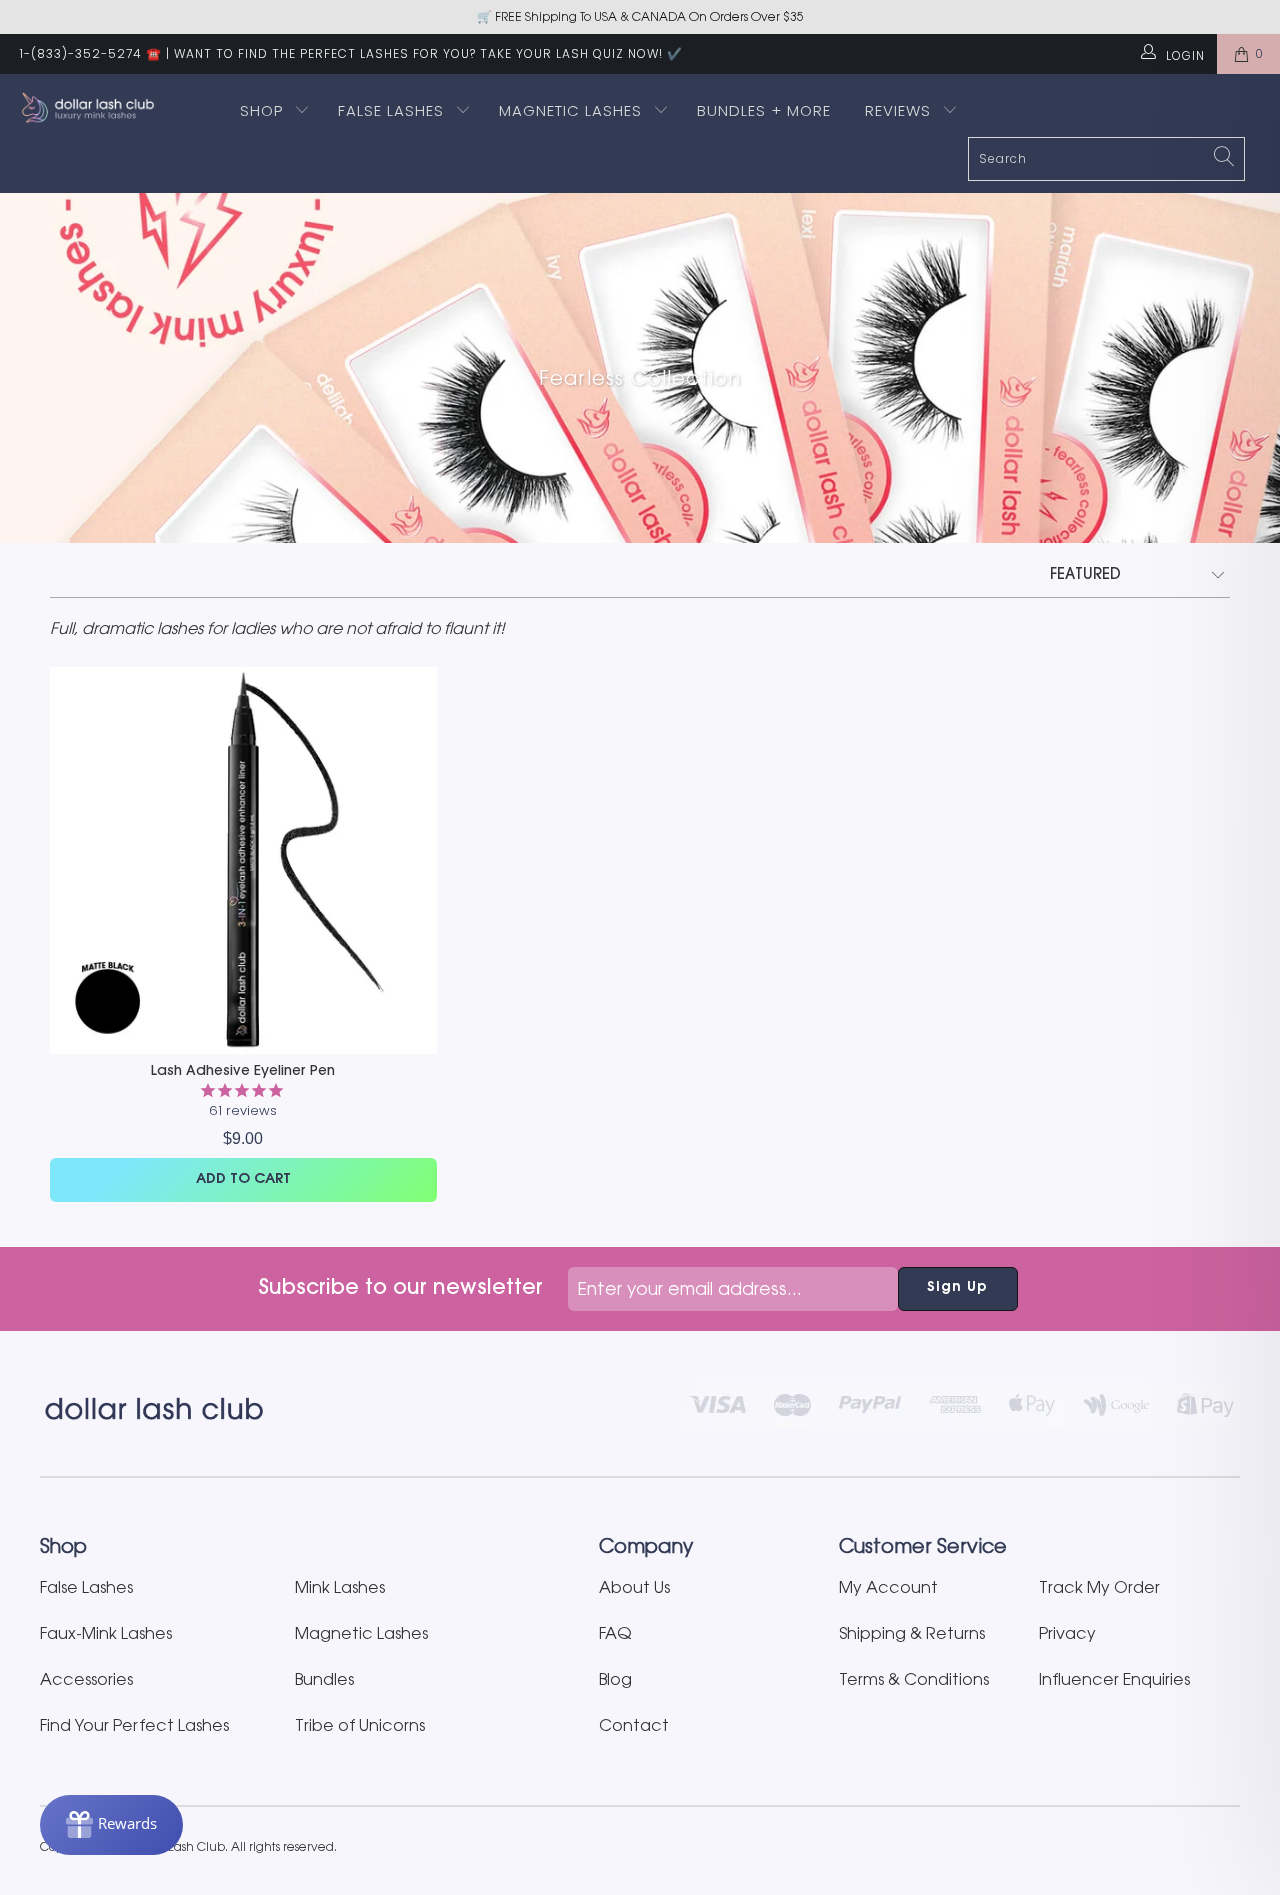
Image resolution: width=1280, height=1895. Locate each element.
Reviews (900, 110)
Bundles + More (764, 110)
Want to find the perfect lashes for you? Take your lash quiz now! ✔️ (428, 53)
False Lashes (391, 110)
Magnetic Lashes (573, 110)
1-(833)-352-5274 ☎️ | (95, 53)
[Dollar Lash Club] (112, 107)
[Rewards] (111, 1825)
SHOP (261, 110)
